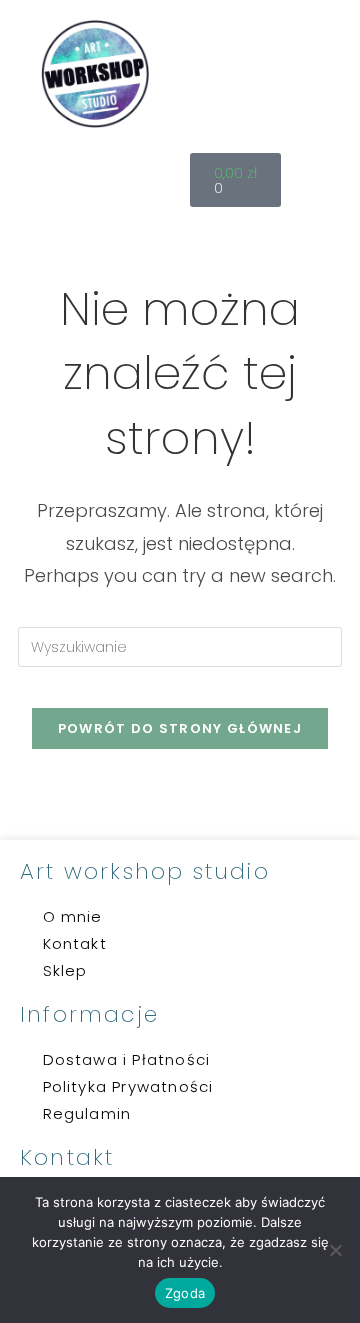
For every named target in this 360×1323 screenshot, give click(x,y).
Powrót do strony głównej (180, 728)
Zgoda (185, 1293)
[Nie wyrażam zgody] (335, 1250)
